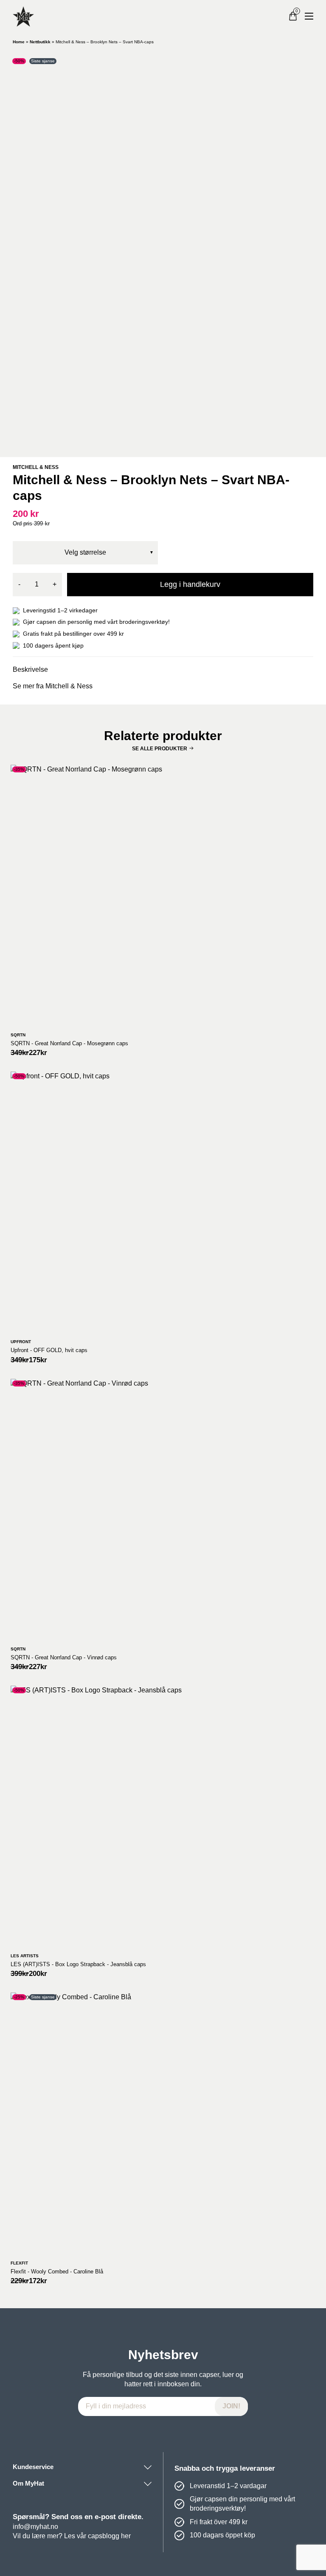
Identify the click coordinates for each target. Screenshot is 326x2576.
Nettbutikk (40, 42)
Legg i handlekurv (190, 584)
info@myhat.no (35, 2527)
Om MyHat (28, 2483)
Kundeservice (33, 2467)
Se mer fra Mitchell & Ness (53, 686)
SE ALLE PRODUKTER (160, 749)
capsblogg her (109, 2536)
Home (19, 42)
